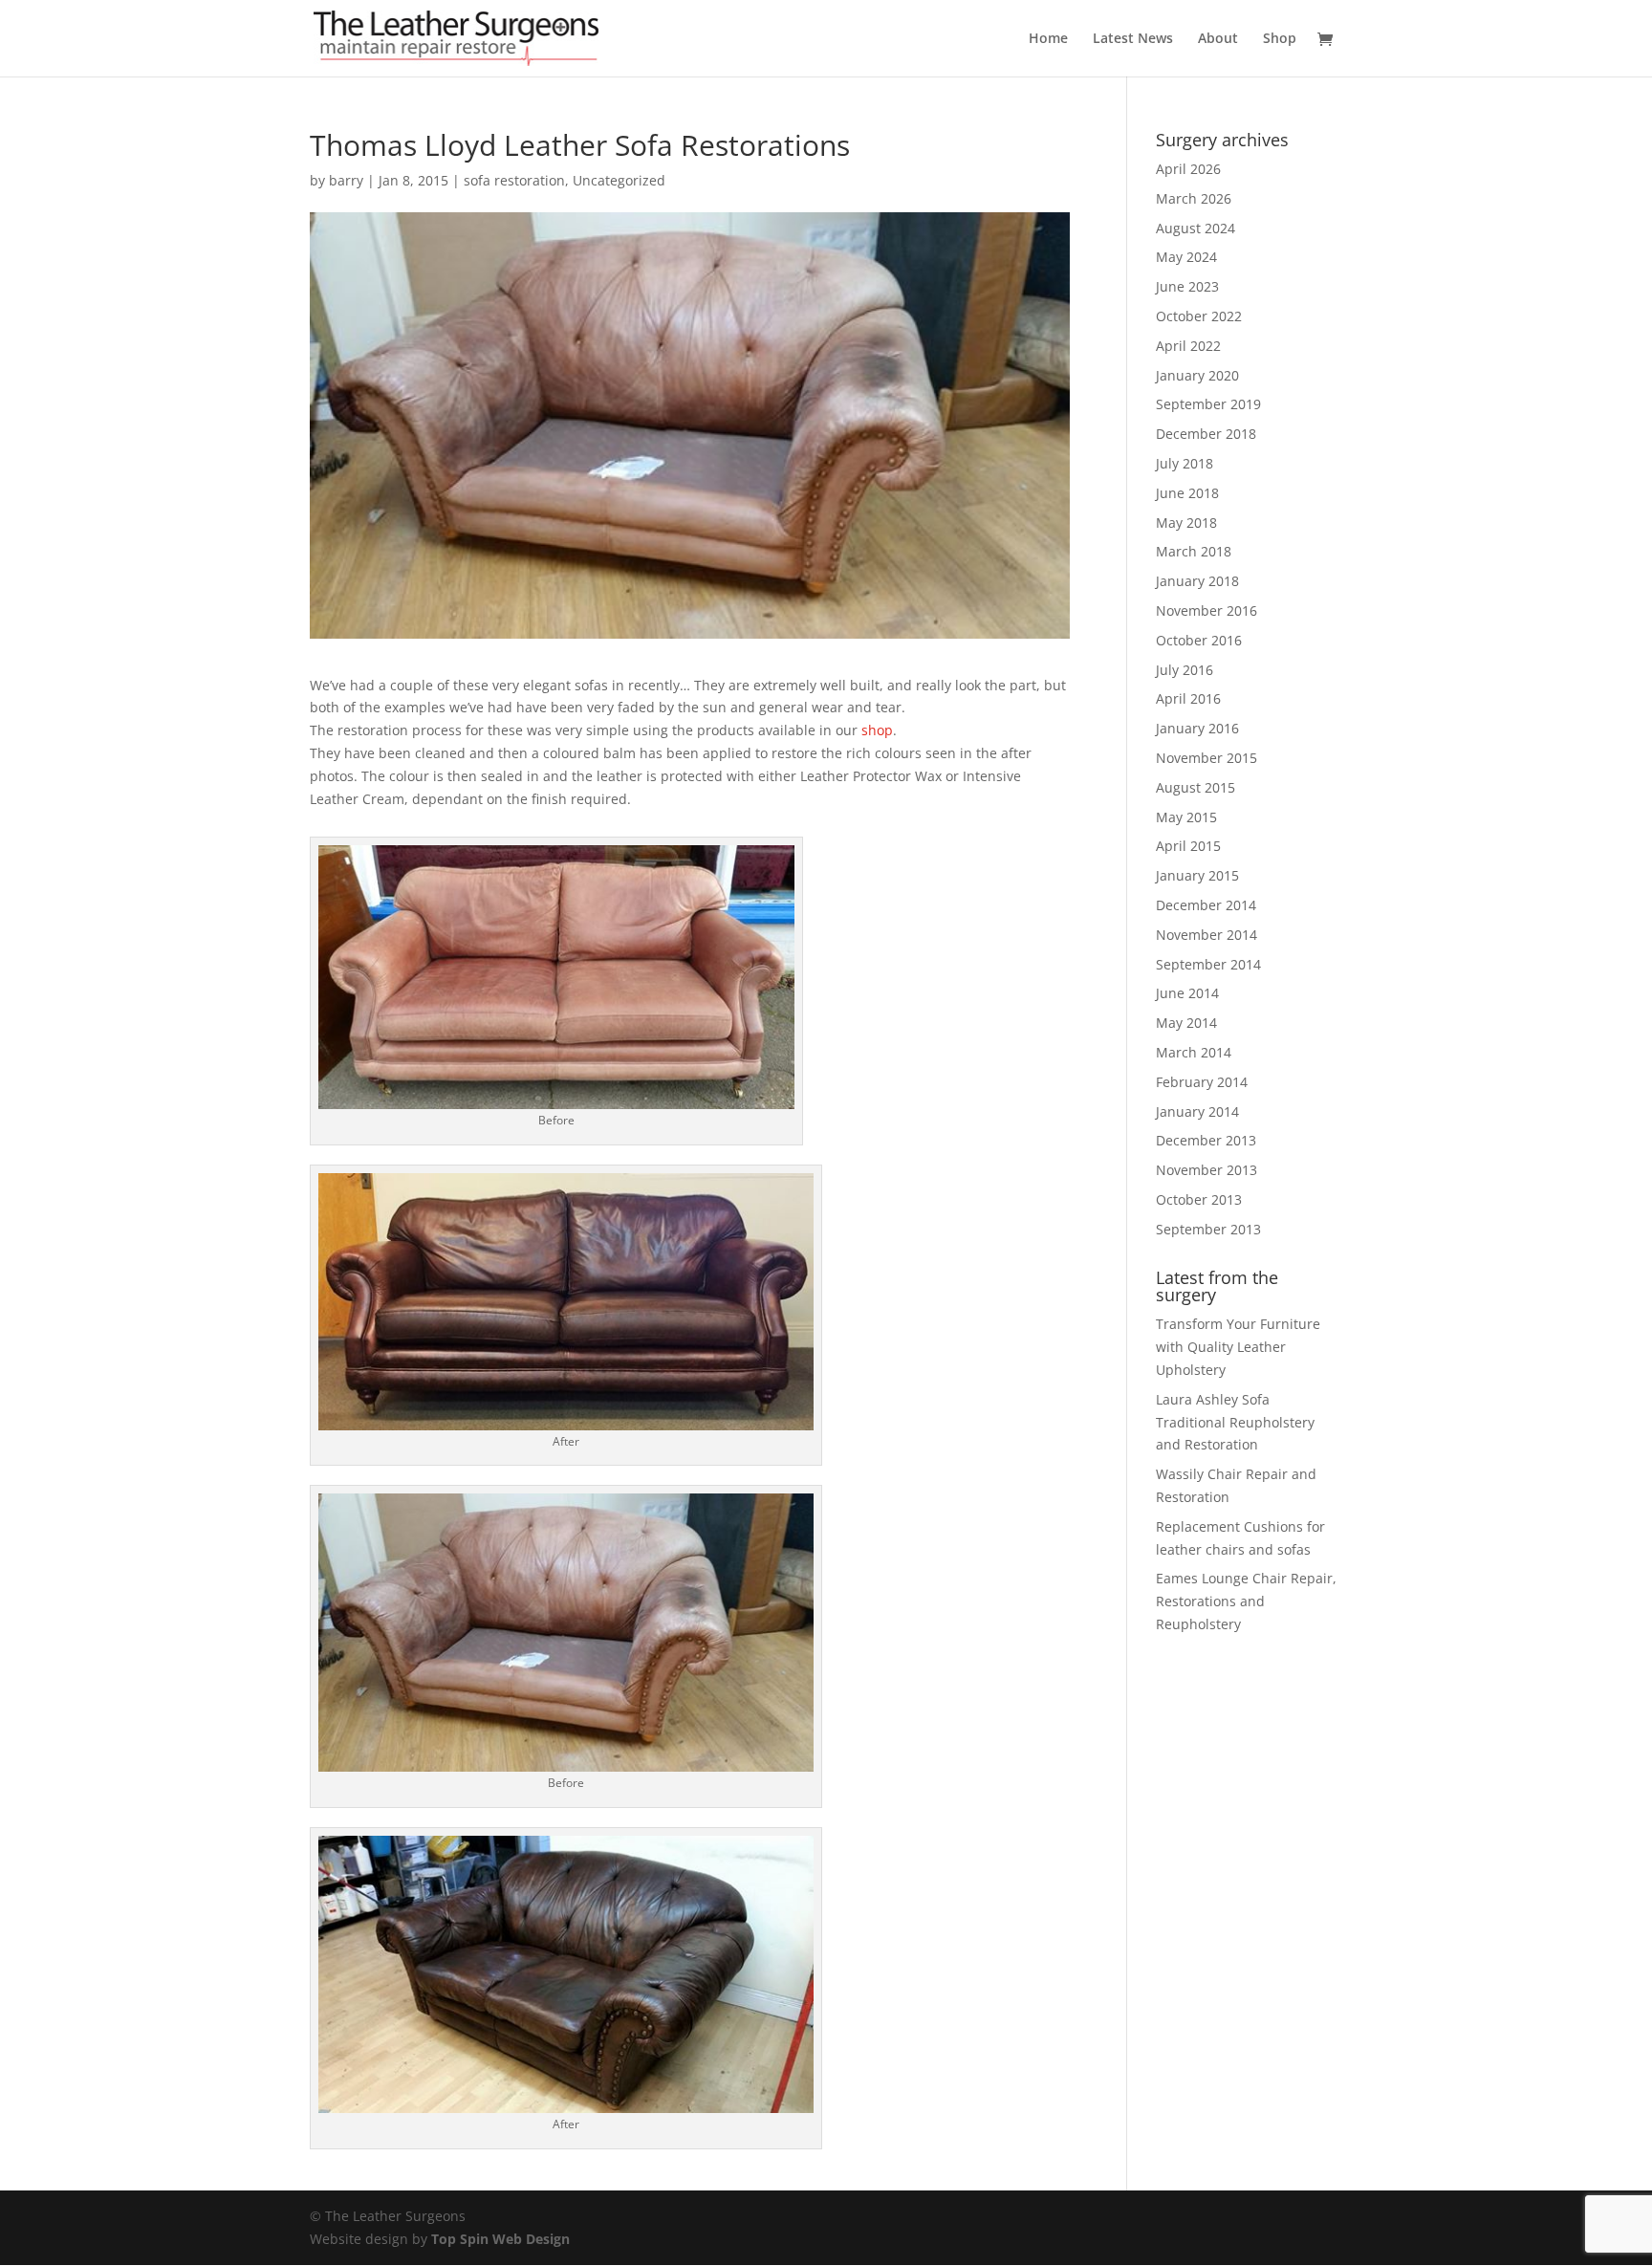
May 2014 (1186, 1023)
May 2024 (1186, 257)
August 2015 (1196, 787)
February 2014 (1202, 1082)
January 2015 (1197, 875)
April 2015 (1188, 846)
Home (1048, 39)
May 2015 (1186, 817)
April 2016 (1188, 698)
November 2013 (1206, 1170)
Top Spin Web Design (500, 2239)
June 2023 (1187, 286)
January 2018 (1197, 581)
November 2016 (1206, 610)
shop (877, 730)
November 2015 (1206, 758)
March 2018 (1194, 551)
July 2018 (1185, 463)
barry (346, 180)
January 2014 (1197, 1111)
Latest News (1133, 39)
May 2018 (1186, 523)
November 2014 (1206, 935)
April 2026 (1188, 169)
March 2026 (1194, 198)
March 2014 (1194, 1052)
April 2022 (1188, 346)
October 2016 (1199, 640)
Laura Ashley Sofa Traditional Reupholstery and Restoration (1235, 1422)
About (1218, 39)
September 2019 (1208, 404)
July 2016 (1185, 670)
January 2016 (1197, 728)
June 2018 (1187, 493)
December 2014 (1206, 905)
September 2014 (1208, 964)
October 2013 (1199, 1199)
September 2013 (1208, 1229)
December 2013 (1206, 1140)
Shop (1280, 39)
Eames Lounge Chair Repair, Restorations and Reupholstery (1246, 1601)
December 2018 (1206, 434)
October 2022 (1199, 316)
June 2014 (1187, 993)
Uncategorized (619, 180)
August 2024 (1196, 228)
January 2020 (1197, 375)
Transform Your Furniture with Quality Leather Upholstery (1238, 1347)
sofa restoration (514, 180)
